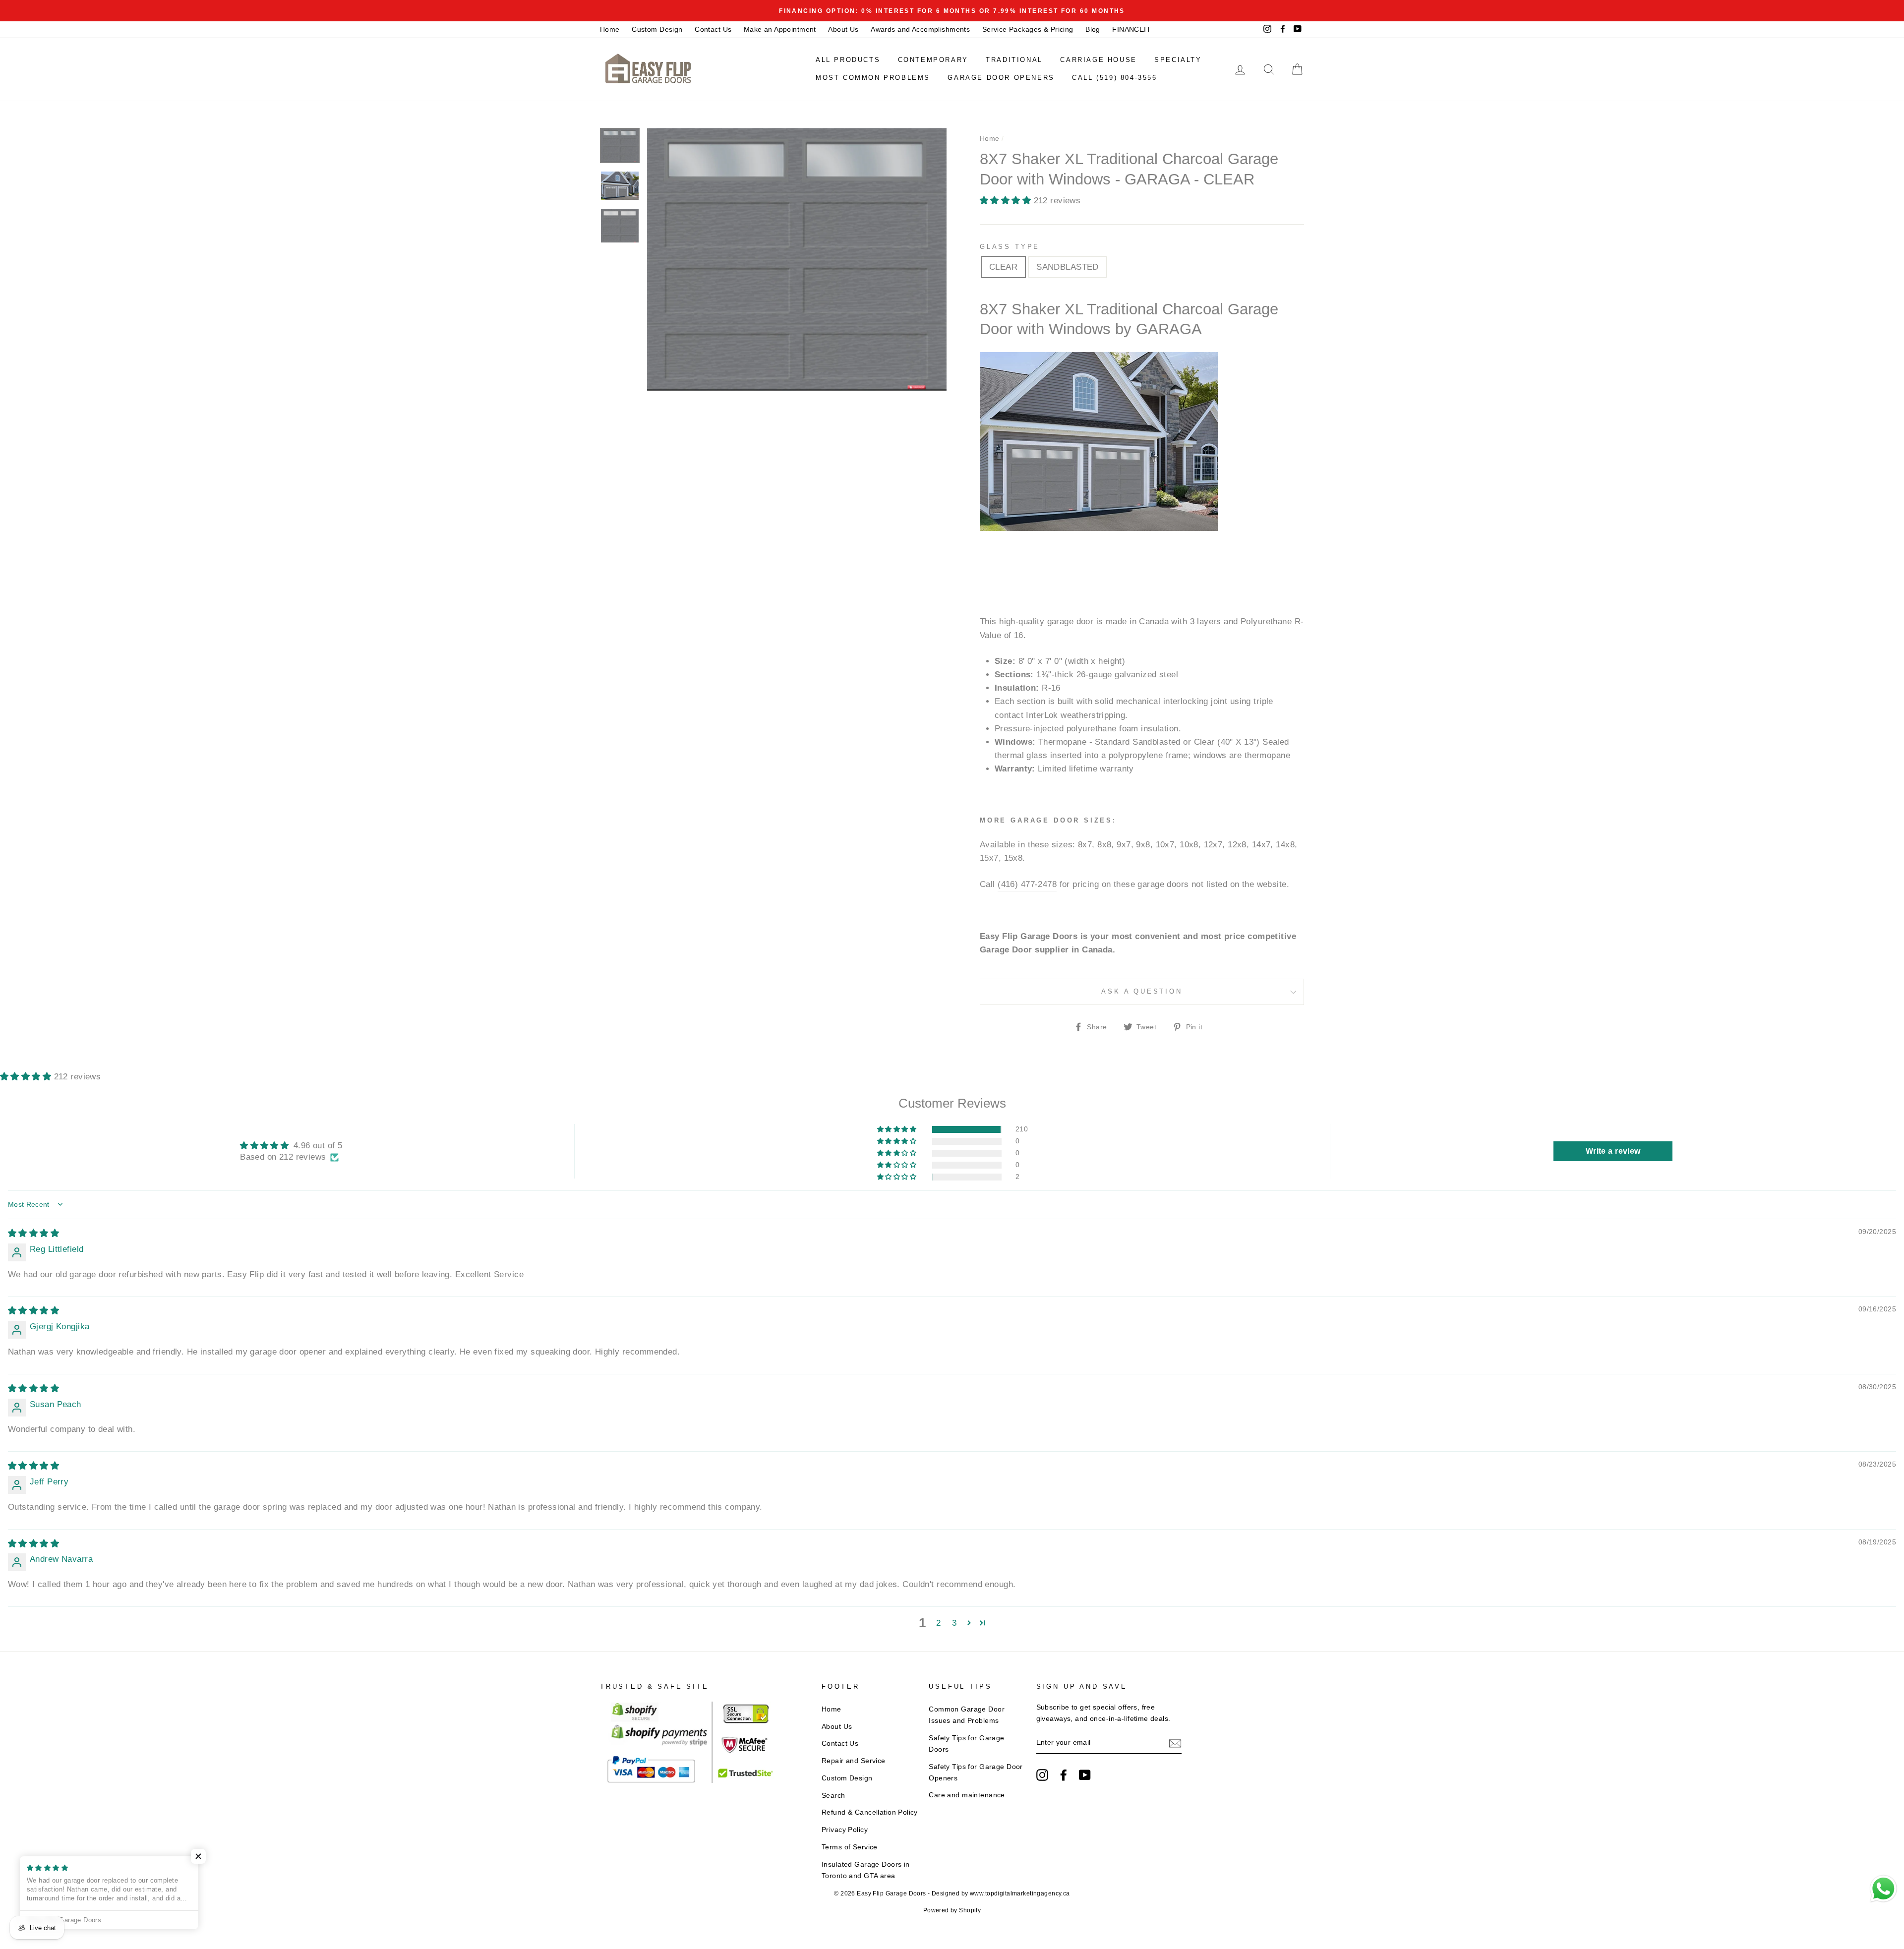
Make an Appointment (780, 29)
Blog (1093, 29)
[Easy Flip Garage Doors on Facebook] (1064, 1775)
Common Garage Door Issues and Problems (967, 1715)
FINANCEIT (1131, 29)
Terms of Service (850, 1847)
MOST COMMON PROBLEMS (873, 78)
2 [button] (938, 1623)
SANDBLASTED (1068, 267)
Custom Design (657, 29)
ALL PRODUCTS (848, 60)
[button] (1007, 201)
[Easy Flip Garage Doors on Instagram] (1042, 1775)
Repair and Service (854, 1761)
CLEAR (1003, 267)
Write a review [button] (1613, 1151)
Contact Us (713, 29)
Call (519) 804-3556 (1114, 78)
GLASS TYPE (1010, 247)
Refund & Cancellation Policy (870, 1812)
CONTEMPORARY (933, 60)
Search (833, 1795)
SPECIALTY (1178, 60)
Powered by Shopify (952, 1910)
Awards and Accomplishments (920, 29)
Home (610, 29)
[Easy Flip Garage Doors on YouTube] (1085, 1775)
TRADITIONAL (1014, 60)
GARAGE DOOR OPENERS (1001, 78)
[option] (952, 11)
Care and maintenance (967, 1795)
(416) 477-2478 (1027, 884)
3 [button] (954, 1623)
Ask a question (1142, 991)
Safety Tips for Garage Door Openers (976, 1772)
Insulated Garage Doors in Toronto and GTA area (866, 1870)
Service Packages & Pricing (1028, 29)
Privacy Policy (845, 1830)
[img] (33, 1233)
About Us (843, 29)
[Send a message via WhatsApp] (1883, 1889)
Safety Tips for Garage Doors (966, 1743)
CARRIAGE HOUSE (1098, 60)
